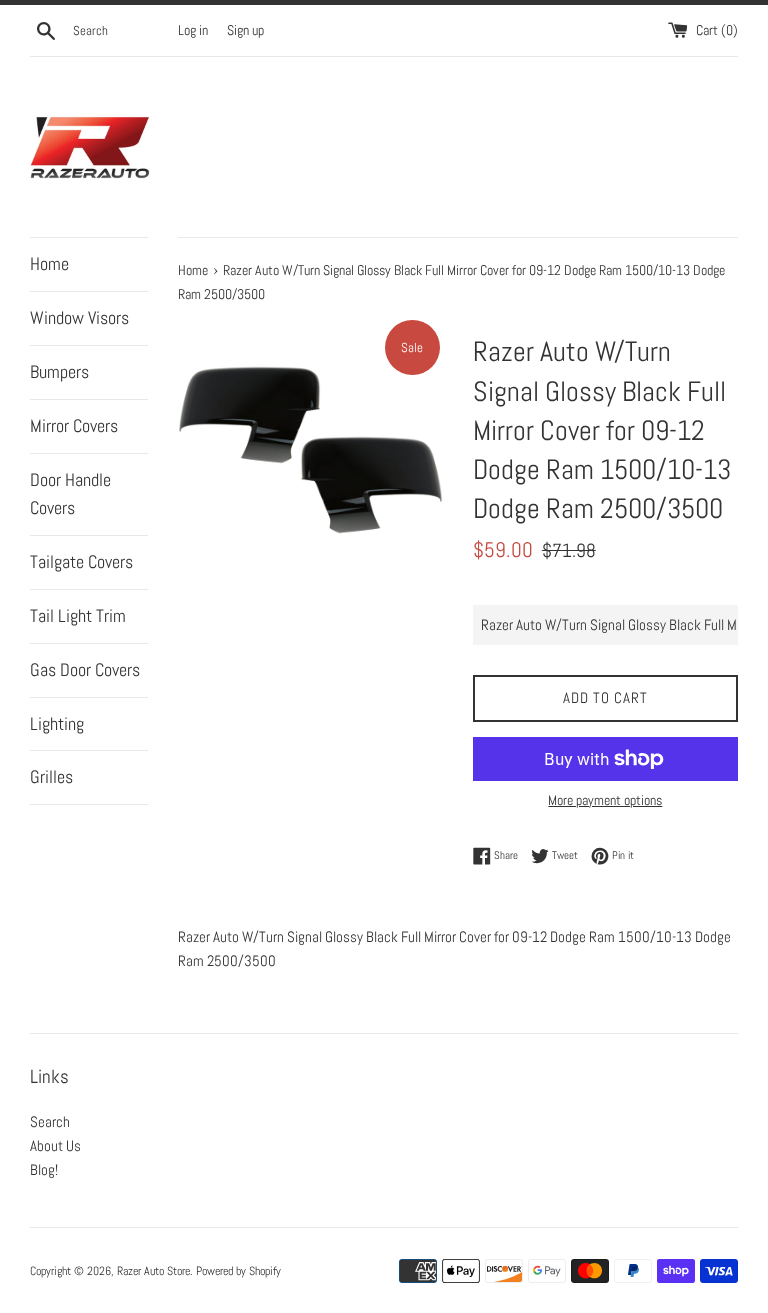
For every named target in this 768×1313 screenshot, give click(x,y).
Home (49, 263)
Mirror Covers (74, 425)
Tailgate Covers (81, 561)
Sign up (245, 30)
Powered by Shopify (238, 1271)
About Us (55, 1145)
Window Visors (79, 317)
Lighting (57, 723)
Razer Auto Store (153, 1271)
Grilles (51, 776)
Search (50, 1121)
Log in (193, 30)
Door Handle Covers (70, 494)
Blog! (44, 1169)
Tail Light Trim (78, 615)
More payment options (605, 800)
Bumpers (59, 371)
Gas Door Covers (85, 669)
